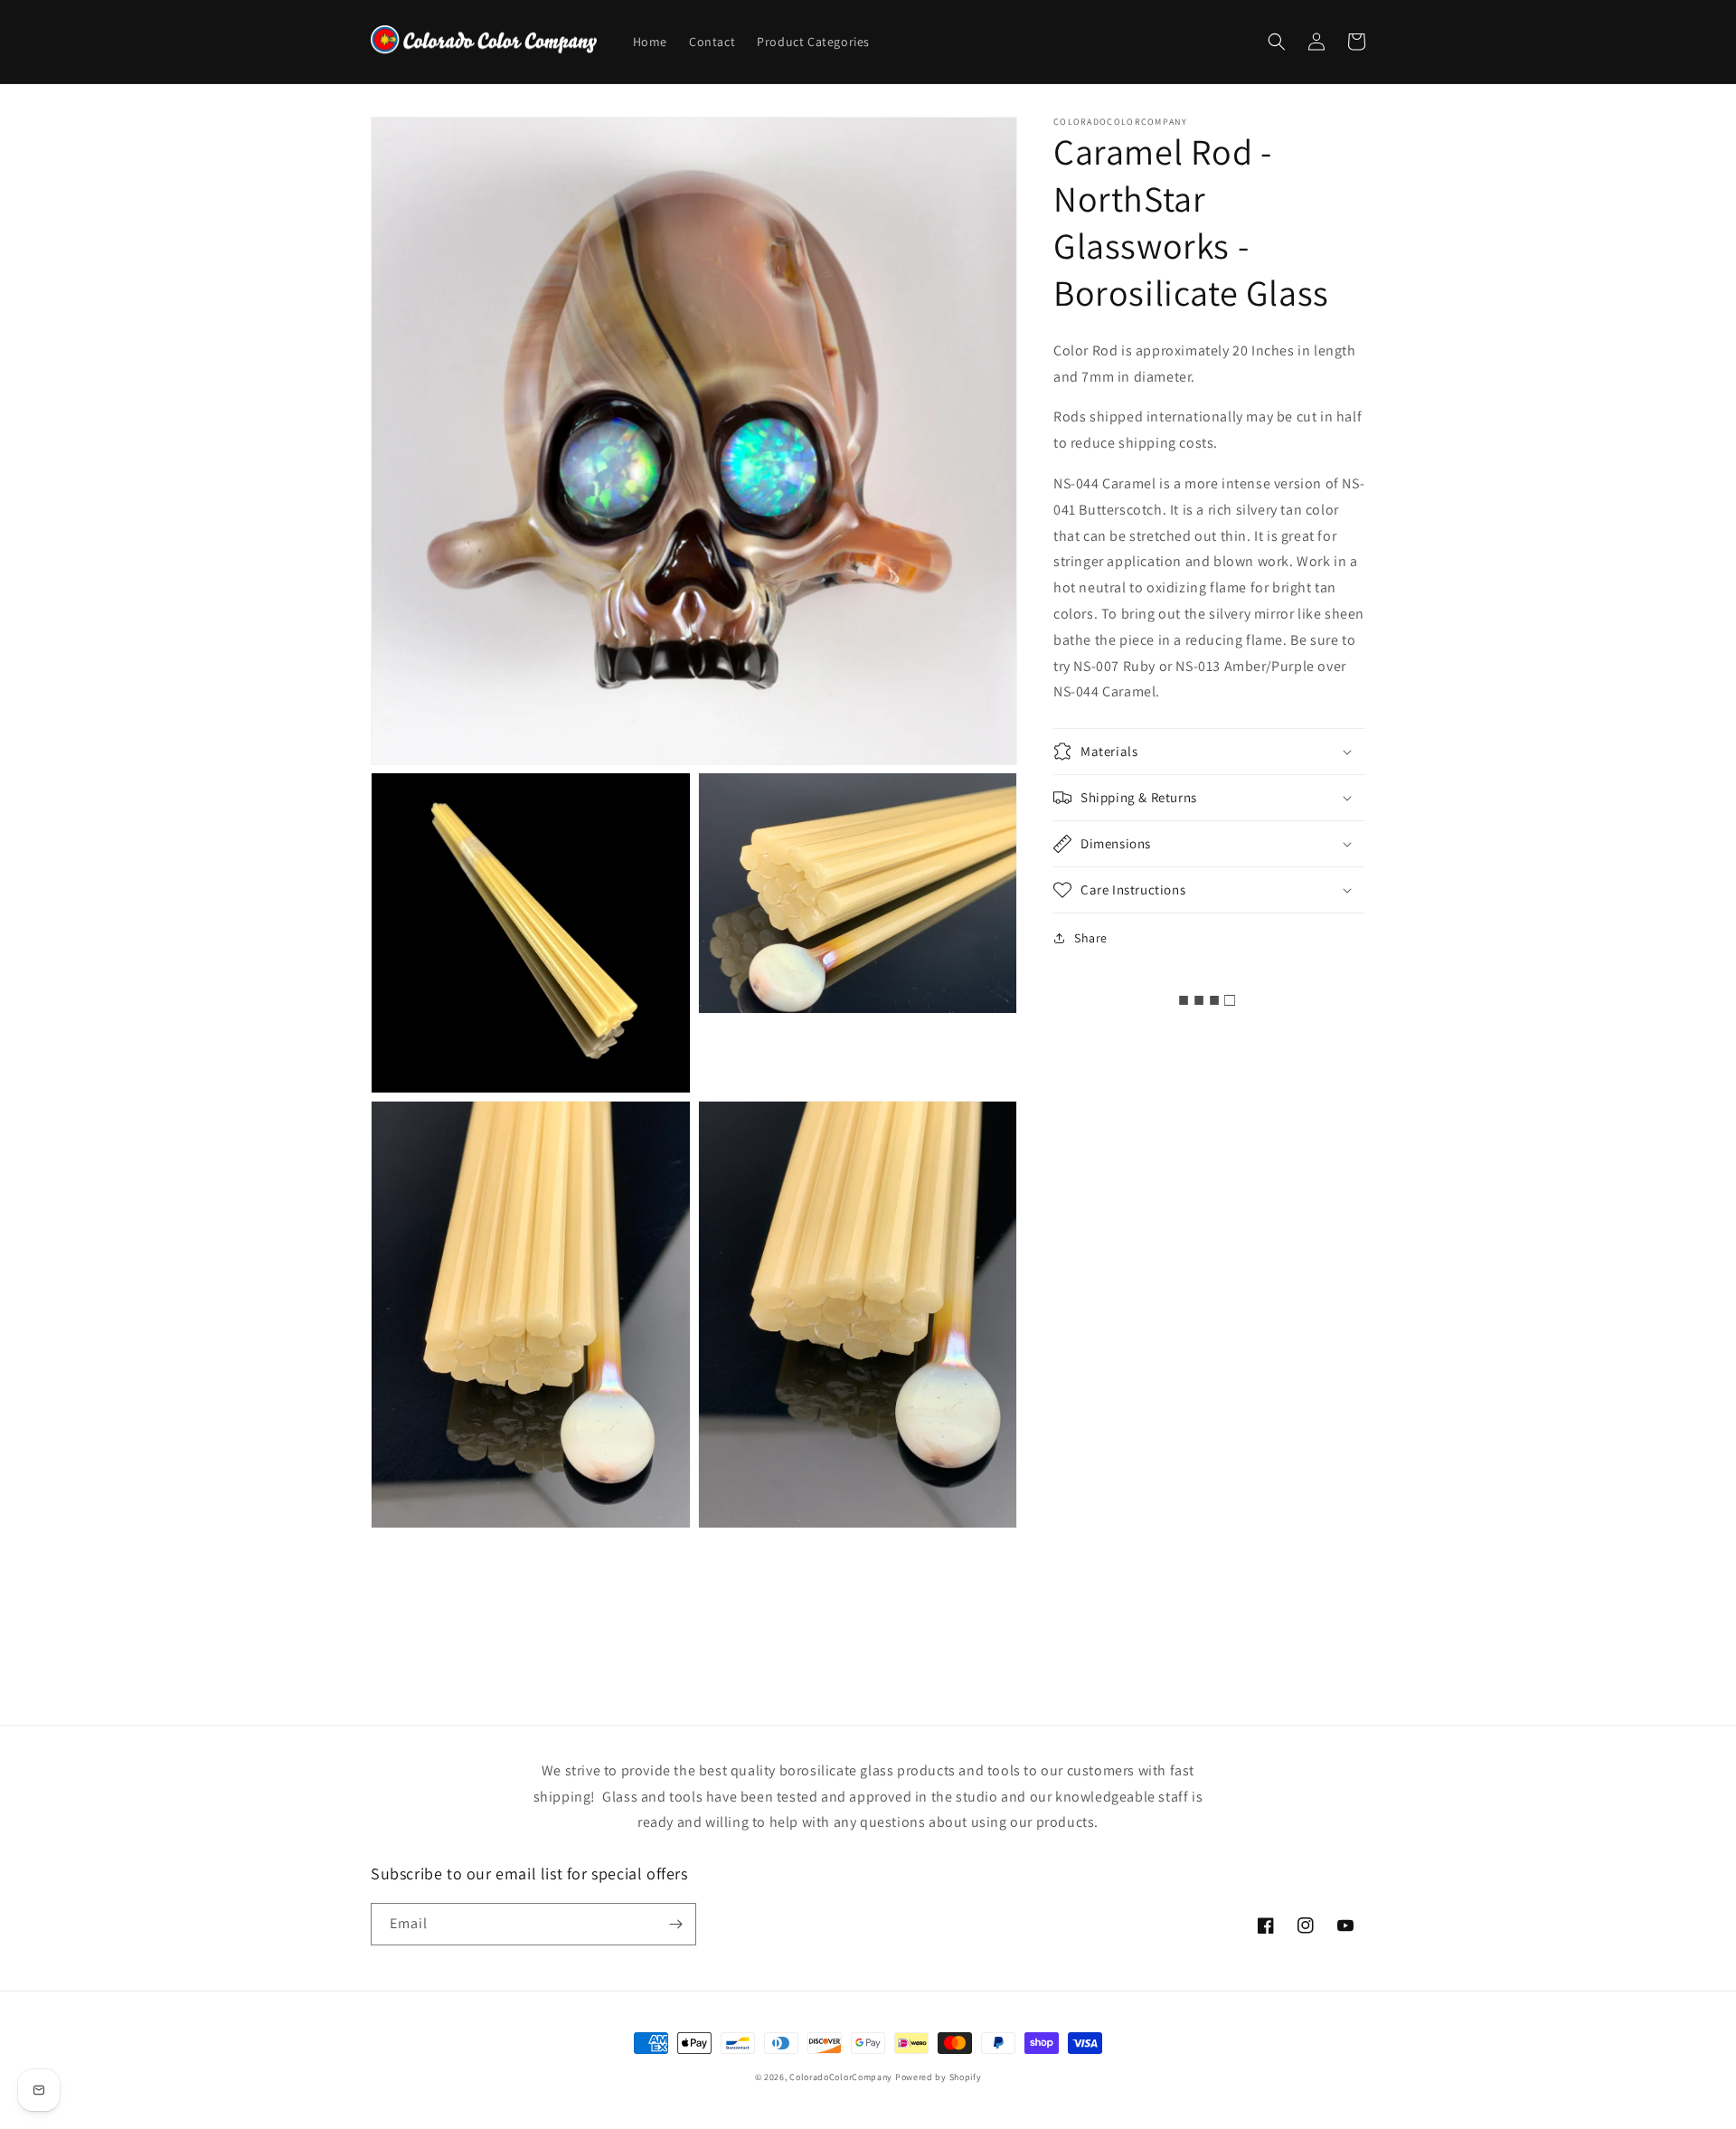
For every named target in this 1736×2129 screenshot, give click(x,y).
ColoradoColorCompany (841, 2077)
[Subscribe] (675, 1924)
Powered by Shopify (939, 2077)
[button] (1277, 42)
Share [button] (1091, 938)
